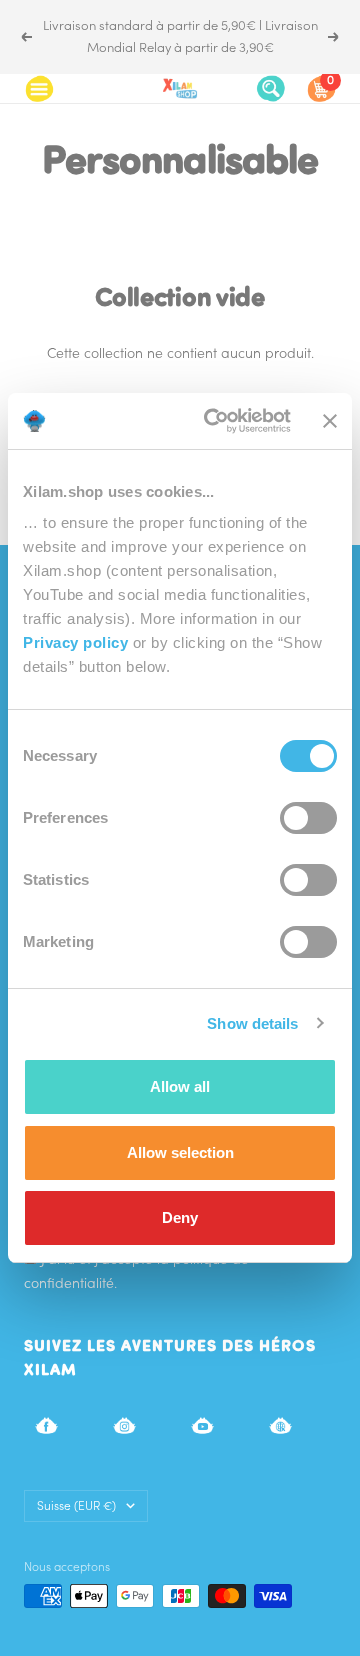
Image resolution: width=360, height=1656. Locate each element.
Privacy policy (75, 642)
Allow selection (180, 1152)
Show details (252, 1023)
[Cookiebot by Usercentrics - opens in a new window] (215, 421)
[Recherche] (271, 88)
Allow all (180, 1086)
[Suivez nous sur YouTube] (202, 1425)
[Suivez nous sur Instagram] (124, 1425)
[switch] (308, 818)
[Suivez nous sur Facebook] (46, 1425)
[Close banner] (330, 421)
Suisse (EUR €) (76, 1505)
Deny (180, 1217)
